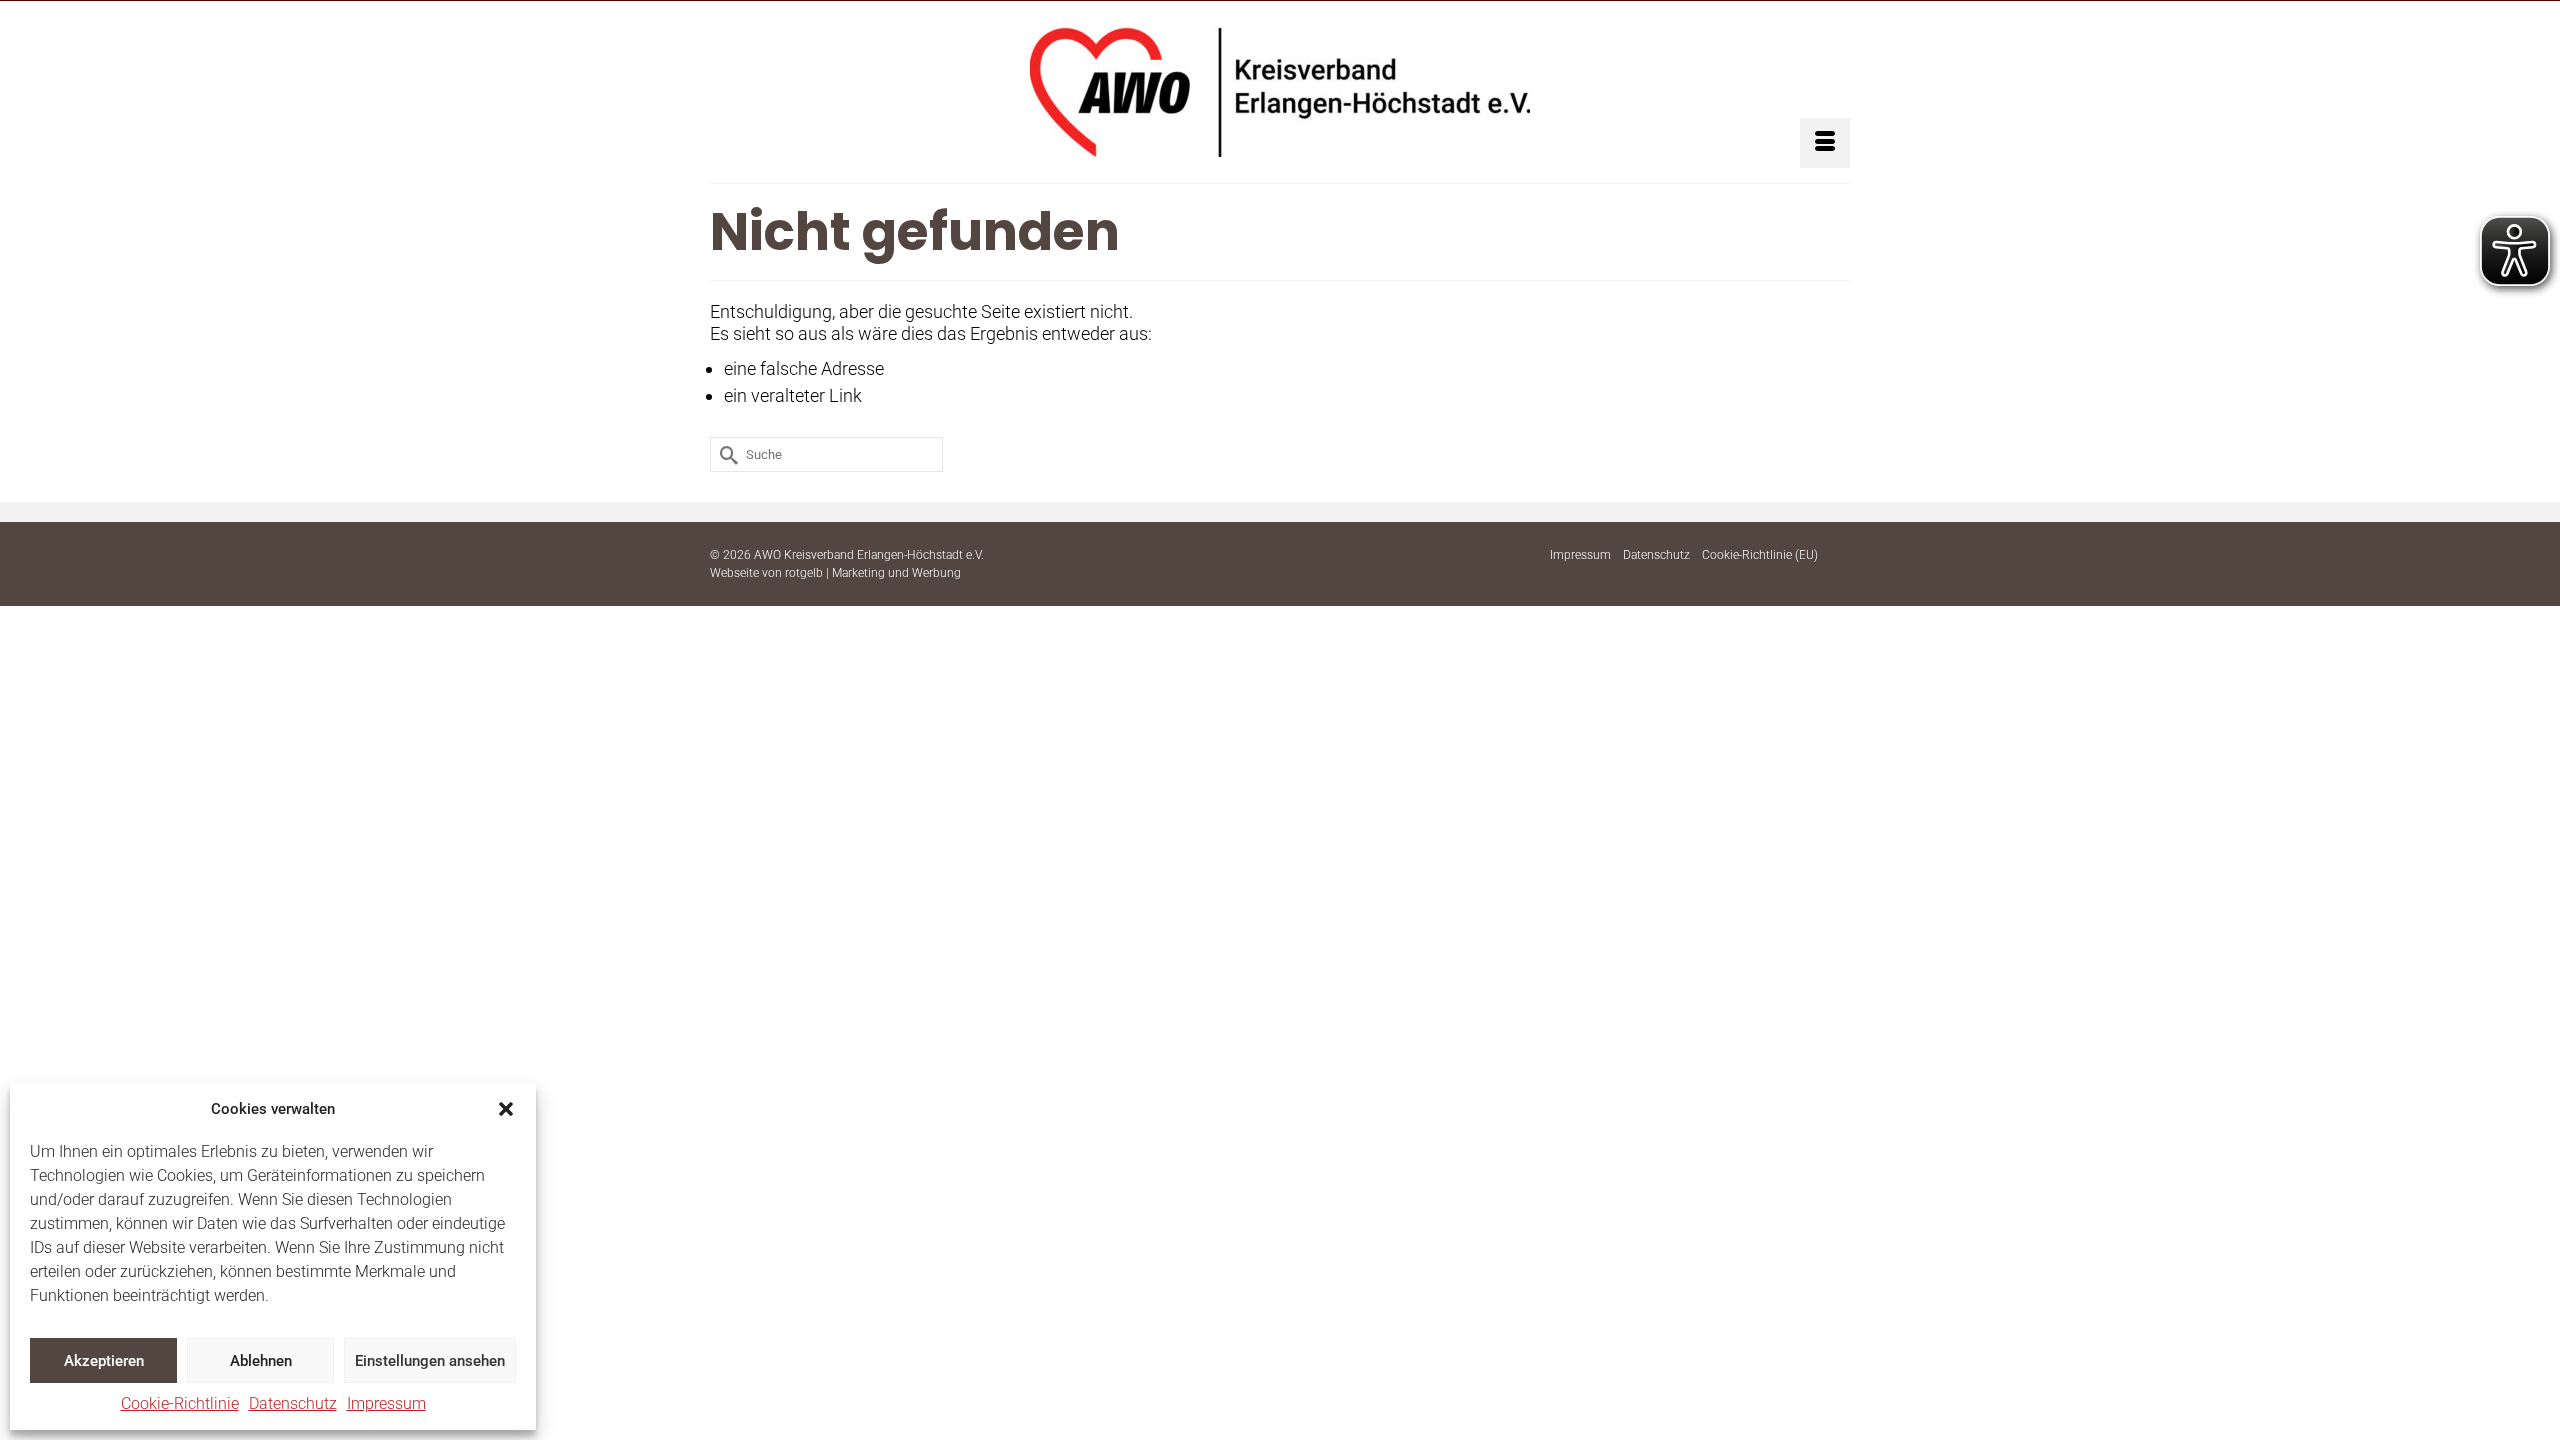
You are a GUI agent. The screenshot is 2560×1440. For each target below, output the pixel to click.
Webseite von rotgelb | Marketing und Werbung (835, 573)
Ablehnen (261, 1361)
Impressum (386, 1403)
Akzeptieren (104, 1361)
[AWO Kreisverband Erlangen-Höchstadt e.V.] (1280, 91)
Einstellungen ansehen (430, 1361)
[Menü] (1825, 143)
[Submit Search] (725, 454)
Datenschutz (293, 1403)
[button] (506, 1109)
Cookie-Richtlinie (180, 1403)
